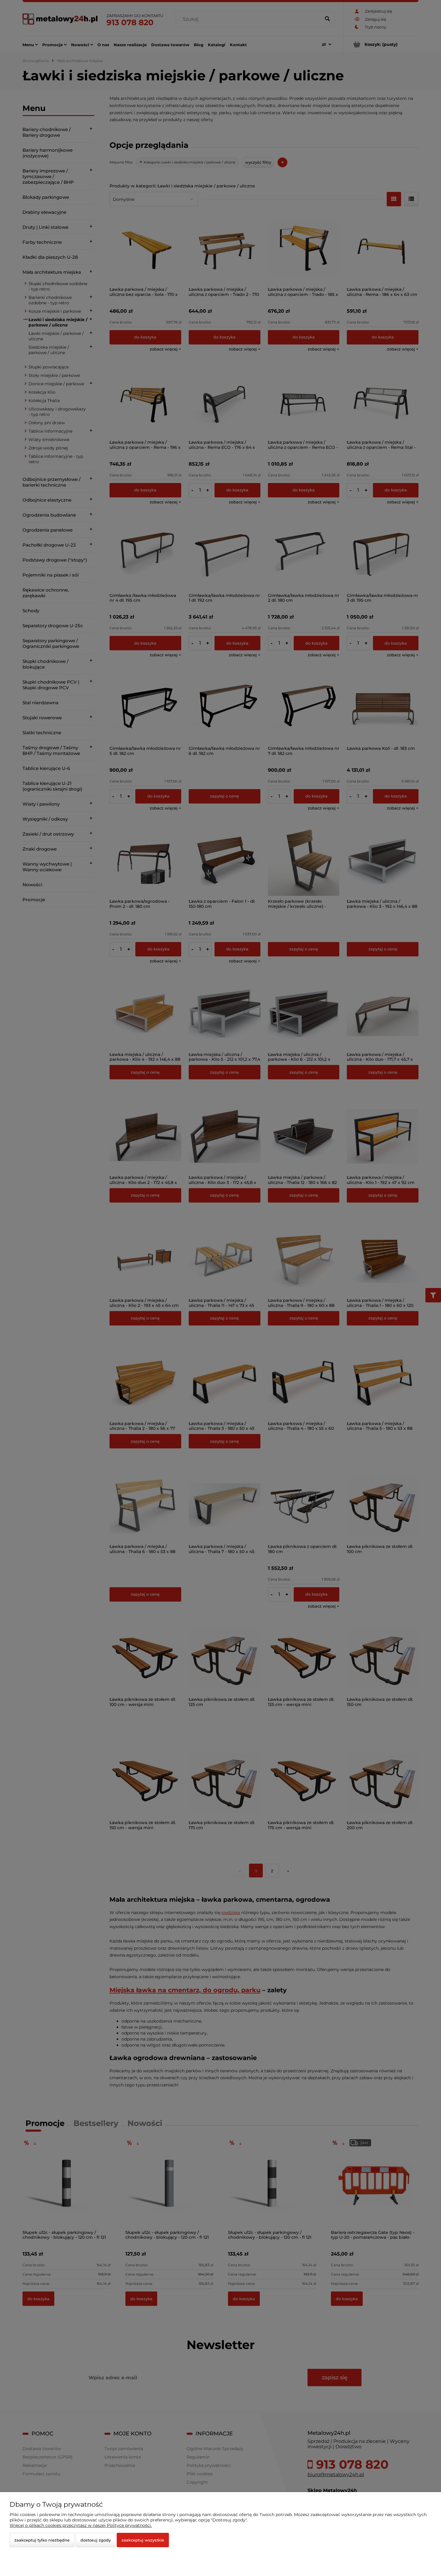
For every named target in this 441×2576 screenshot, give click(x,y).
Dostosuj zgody (96, 2540)
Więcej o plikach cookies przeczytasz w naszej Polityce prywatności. (81, 2525)
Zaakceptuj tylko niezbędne (42, 2540)
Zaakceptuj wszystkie (143, 2540)
